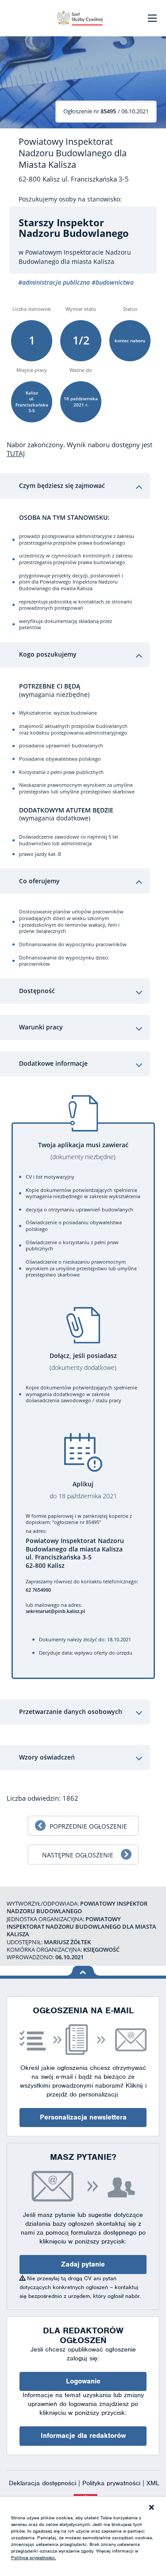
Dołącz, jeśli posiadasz (83, 1362)
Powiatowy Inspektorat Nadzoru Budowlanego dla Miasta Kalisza (73, 153)
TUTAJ (16, 453)
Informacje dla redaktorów (83, 2436)
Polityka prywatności (112, 2483)
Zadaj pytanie (83, 2264)
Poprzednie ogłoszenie (88, 1826)
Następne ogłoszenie (78, 1855)
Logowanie (83, 2381)
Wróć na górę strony (83, 1971)
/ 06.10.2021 (106, 111)
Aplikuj (83, 1490)
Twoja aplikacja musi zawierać (83, 1151)
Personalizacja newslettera (83, 2117)
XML (153, 2483)
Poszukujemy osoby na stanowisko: (70, 199)
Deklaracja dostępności (44, 2483)
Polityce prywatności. (34, 2557)
